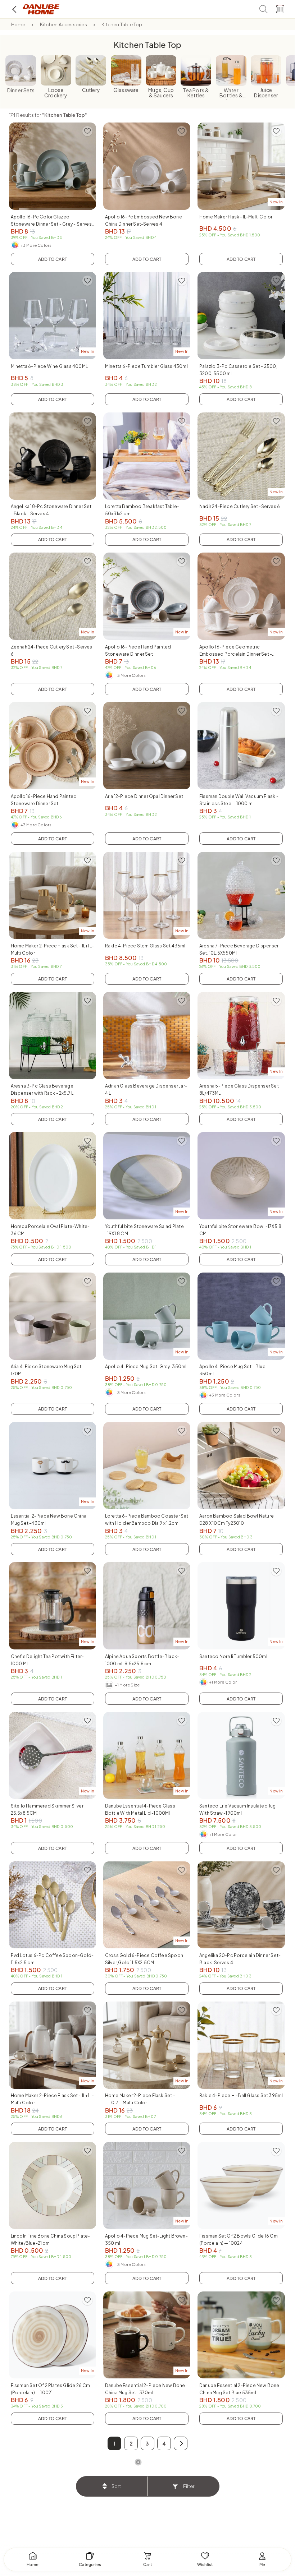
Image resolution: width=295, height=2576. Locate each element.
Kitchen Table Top (122, 24)
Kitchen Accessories (63, 24)
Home (18, 24)
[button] (181, 2443)
